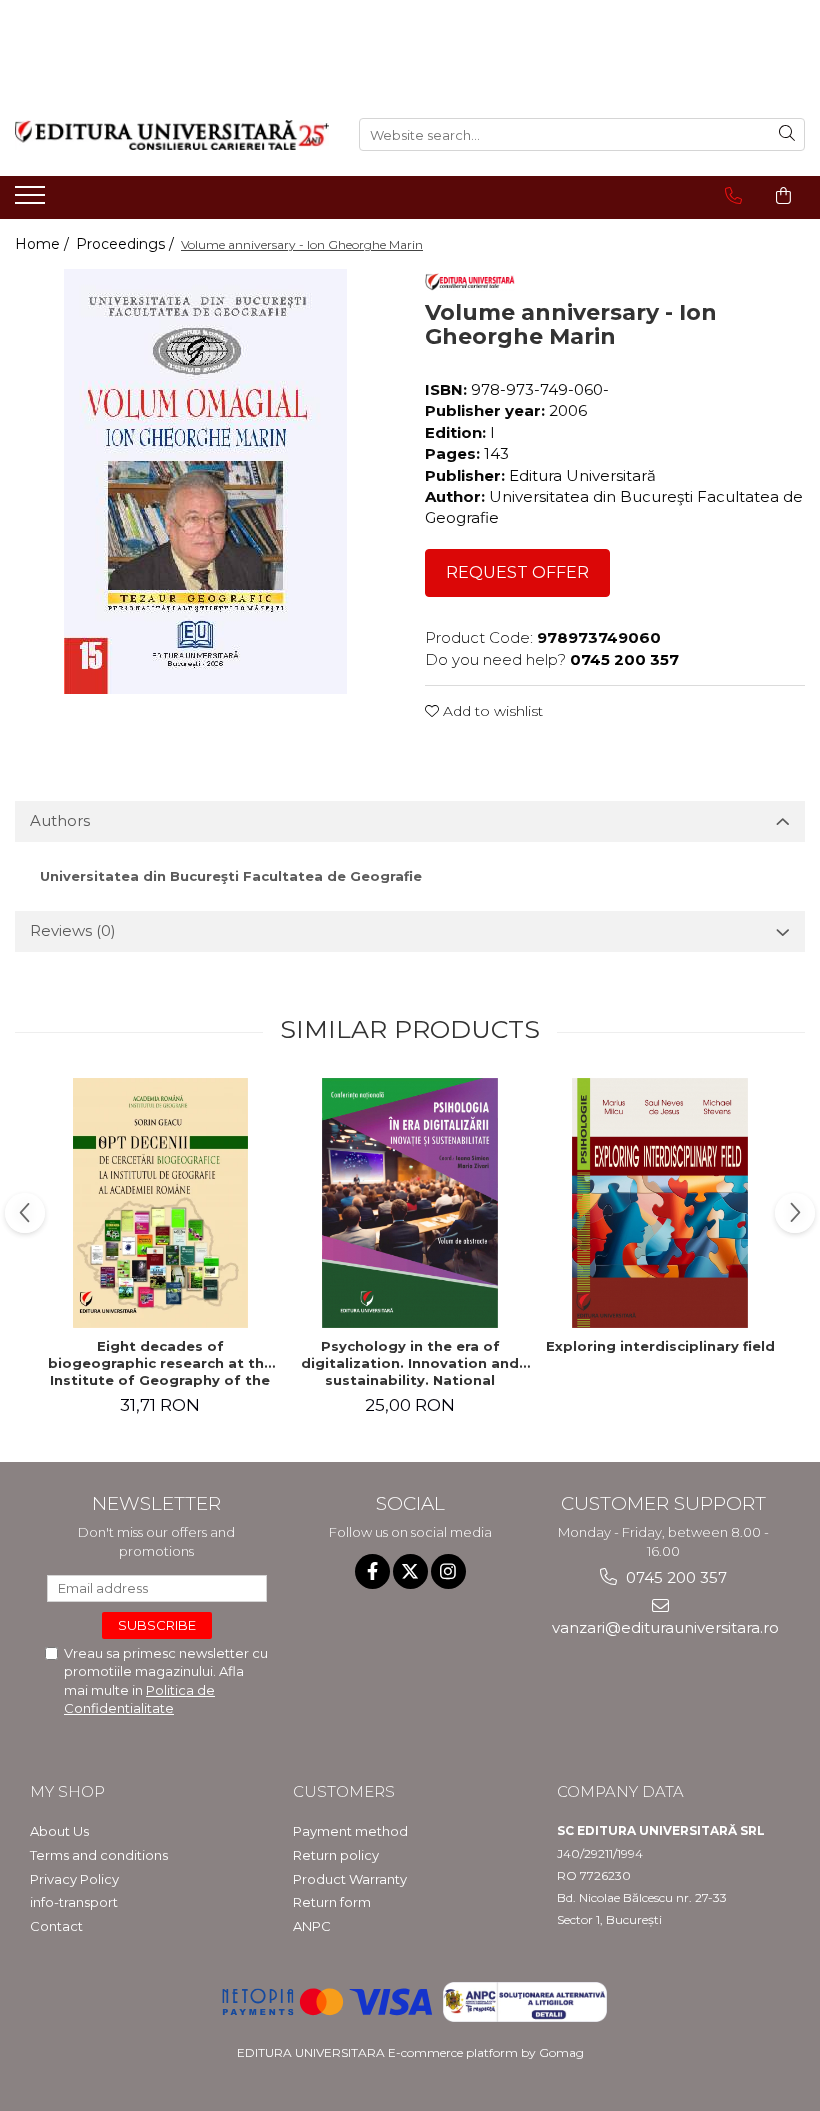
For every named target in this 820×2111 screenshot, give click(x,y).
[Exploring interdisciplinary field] (660, 1203)
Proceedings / (127, 244)
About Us (59, 1831)
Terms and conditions (99, 1855)
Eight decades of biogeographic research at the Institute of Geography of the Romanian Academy (160, 1363)
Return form (332, 1902)
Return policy (336, 1855)
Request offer (517, 572)
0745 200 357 (674, 1577)
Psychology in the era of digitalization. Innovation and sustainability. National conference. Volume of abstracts (410, 1363)
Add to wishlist (491, 711)
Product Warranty (350, 1879)
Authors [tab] (60, 820)
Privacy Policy (74, 1879)
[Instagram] (448, 1571)
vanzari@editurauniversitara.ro (663, 1627)
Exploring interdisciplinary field (660, 1346)
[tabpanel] (205, 481)
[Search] (787, 134)
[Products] (32, 201)
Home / (44, 244)
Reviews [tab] (73, 930)
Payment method (350, 1831)
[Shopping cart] (783, 196)
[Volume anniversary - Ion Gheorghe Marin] (205, 481)
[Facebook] (372, 1571)
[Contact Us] (733, 196)
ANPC (312, 1926)
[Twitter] (410, 1571)
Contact (56, 1926)
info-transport (74, 1902)
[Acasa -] (172, 134)
